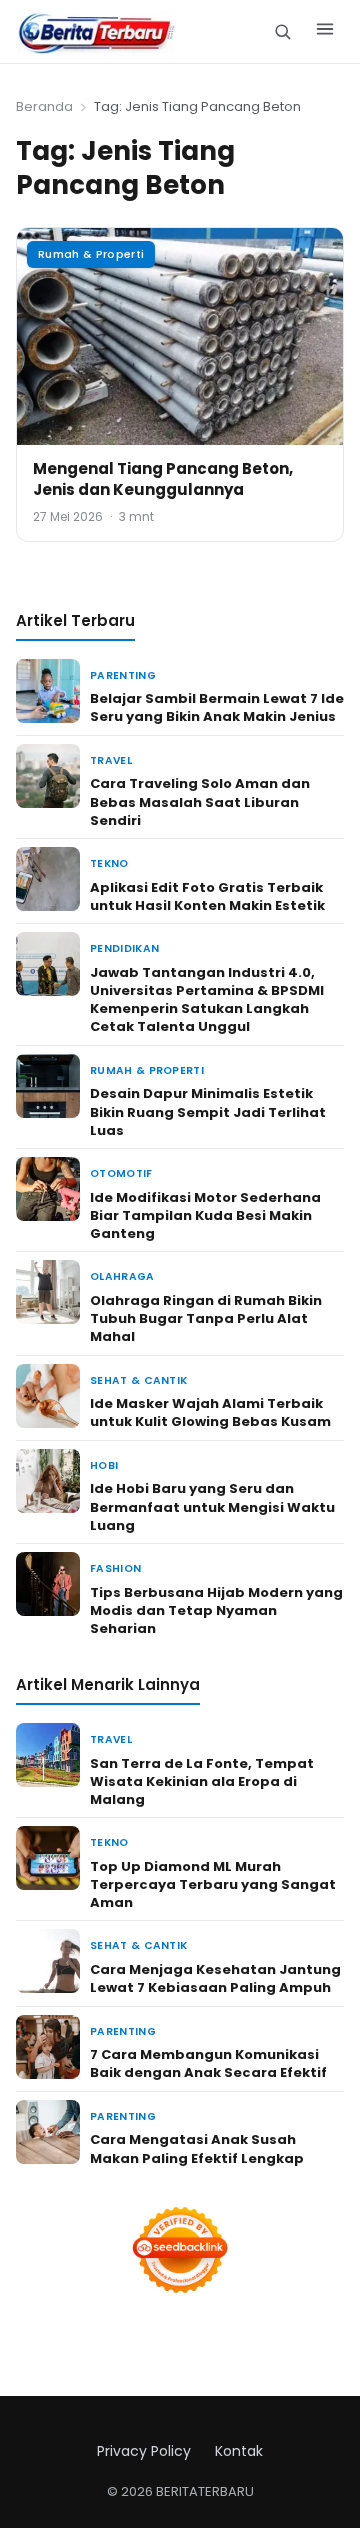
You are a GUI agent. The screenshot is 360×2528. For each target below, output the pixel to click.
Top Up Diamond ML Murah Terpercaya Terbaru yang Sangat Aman (213, 1884)
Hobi (104, 1465)
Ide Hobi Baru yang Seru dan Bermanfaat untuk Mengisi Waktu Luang (212, 1506)
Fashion (115, 1568)
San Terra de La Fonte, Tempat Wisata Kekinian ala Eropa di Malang (202, 1781)
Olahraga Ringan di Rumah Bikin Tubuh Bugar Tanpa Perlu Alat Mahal (206, 1318)
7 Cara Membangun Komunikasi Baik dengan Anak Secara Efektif (208, 2063)
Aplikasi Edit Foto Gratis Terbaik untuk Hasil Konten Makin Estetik (207, 896)
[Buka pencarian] (282, 31)
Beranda (44, 106)
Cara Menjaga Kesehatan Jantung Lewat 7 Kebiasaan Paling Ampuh (215, 1978)
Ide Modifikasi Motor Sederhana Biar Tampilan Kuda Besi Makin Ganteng (205, 1215)
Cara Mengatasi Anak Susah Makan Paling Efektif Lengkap (197, 2148)
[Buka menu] (325, 32)
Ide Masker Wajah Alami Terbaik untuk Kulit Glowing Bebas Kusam (210, 1412)
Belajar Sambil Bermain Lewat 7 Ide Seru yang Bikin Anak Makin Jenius (217, 707)
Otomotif (121, 1173)
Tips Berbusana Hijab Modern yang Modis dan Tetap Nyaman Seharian (216, 1610)
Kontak (239, 2451)
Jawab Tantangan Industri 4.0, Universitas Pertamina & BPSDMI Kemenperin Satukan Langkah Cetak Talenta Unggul (207, 1000)
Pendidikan (124, 948)
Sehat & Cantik (138, 1380)
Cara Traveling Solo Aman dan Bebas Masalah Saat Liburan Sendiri (200, 801)
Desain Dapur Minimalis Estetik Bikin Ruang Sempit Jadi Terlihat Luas (208, 1111)
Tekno (109, 863)
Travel (111, 760)
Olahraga (122, 1276)
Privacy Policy (144, 2451)
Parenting (123, 675)
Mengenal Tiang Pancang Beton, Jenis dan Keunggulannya (163, 479)
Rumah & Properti (91, 254)
